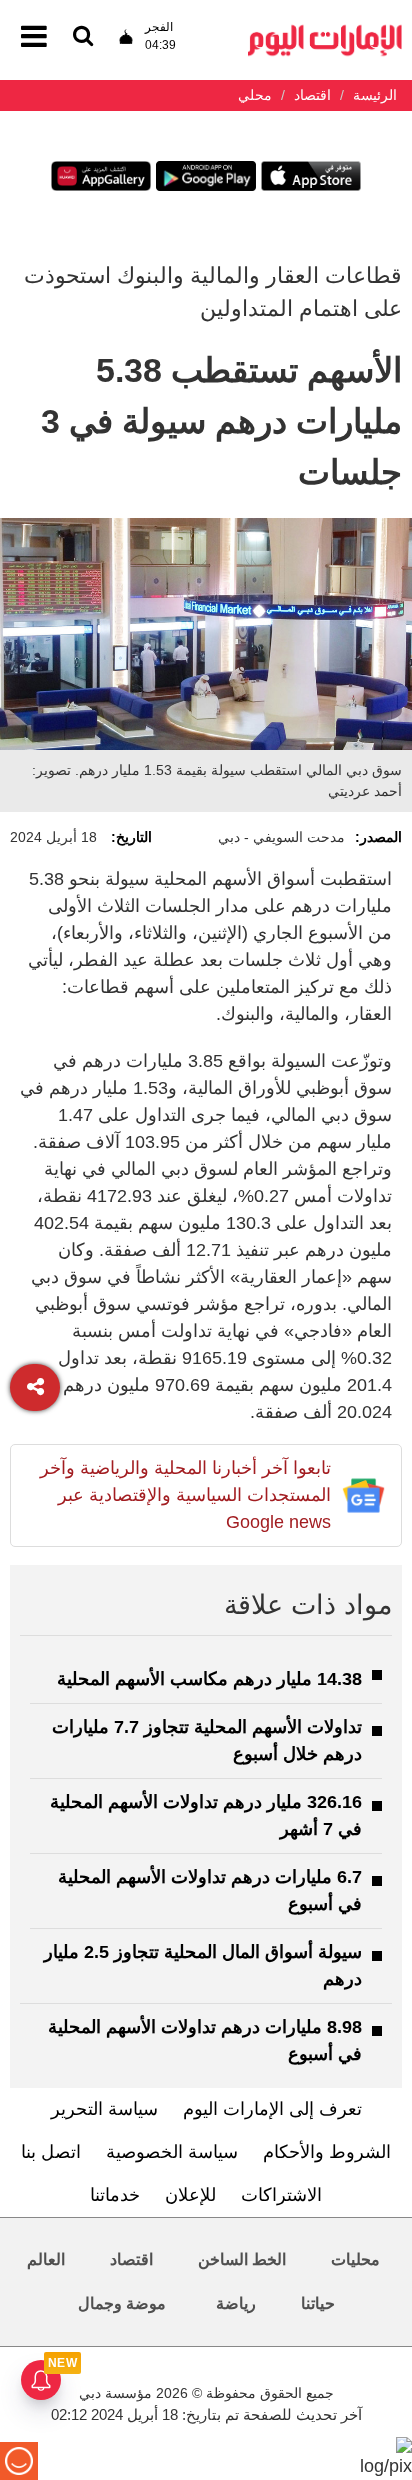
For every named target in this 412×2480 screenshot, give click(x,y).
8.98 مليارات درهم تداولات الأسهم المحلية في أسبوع (205, 2040)
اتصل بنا (51, 2152)
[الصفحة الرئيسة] (325, 30)
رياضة (236, 2303)
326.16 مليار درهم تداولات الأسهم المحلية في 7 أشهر (206, 1815)
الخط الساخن (242, 2259)
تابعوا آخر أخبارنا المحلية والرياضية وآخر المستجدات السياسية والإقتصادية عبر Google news (185, 1495)
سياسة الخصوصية (172, 2152)
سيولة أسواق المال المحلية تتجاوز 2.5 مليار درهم (203, 1965)
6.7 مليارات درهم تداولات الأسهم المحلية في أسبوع (210, 1890)
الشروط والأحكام (327, 2152)
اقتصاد (131, 2259)
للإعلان (190, 2195)
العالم (46, 2259)
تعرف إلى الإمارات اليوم (272, 2109)
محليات (355, 2259)
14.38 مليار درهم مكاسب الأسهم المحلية (209, 1679)
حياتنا (318, 2303)
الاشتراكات (281, 2195)
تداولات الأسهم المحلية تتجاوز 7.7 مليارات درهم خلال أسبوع (207, 1740)
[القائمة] (83, 37)
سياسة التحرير (104, 2109)
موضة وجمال (122, 2303)
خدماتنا (115, 2195)
